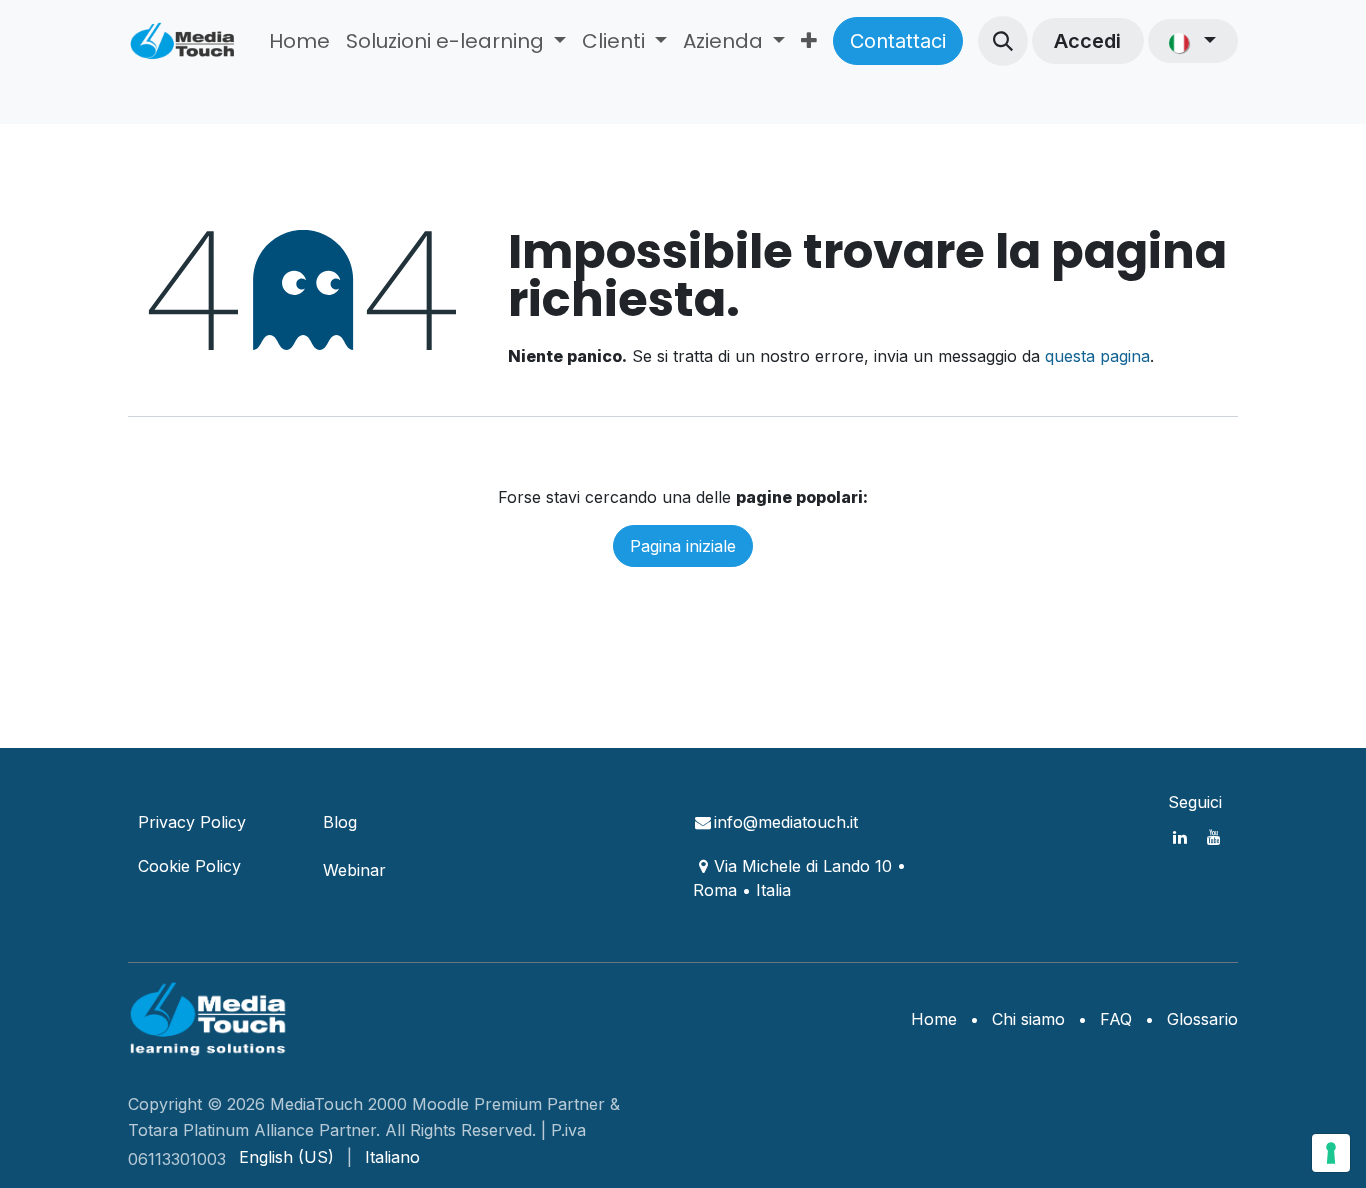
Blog (340, 822)
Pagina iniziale (683, 546)
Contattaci (898, 41)
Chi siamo (1028, 1019)
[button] (1003, 41)
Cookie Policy (189, 866)
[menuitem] (299, 41)
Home (934, 1019)
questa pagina (1097, 356)
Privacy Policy (192, 822)
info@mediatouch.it (786, 822)
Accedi (1087, 41)
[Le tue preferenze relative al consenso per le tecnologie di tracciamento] (1331, 1153)
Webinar (354, 870)
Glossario (1202, 1019)
